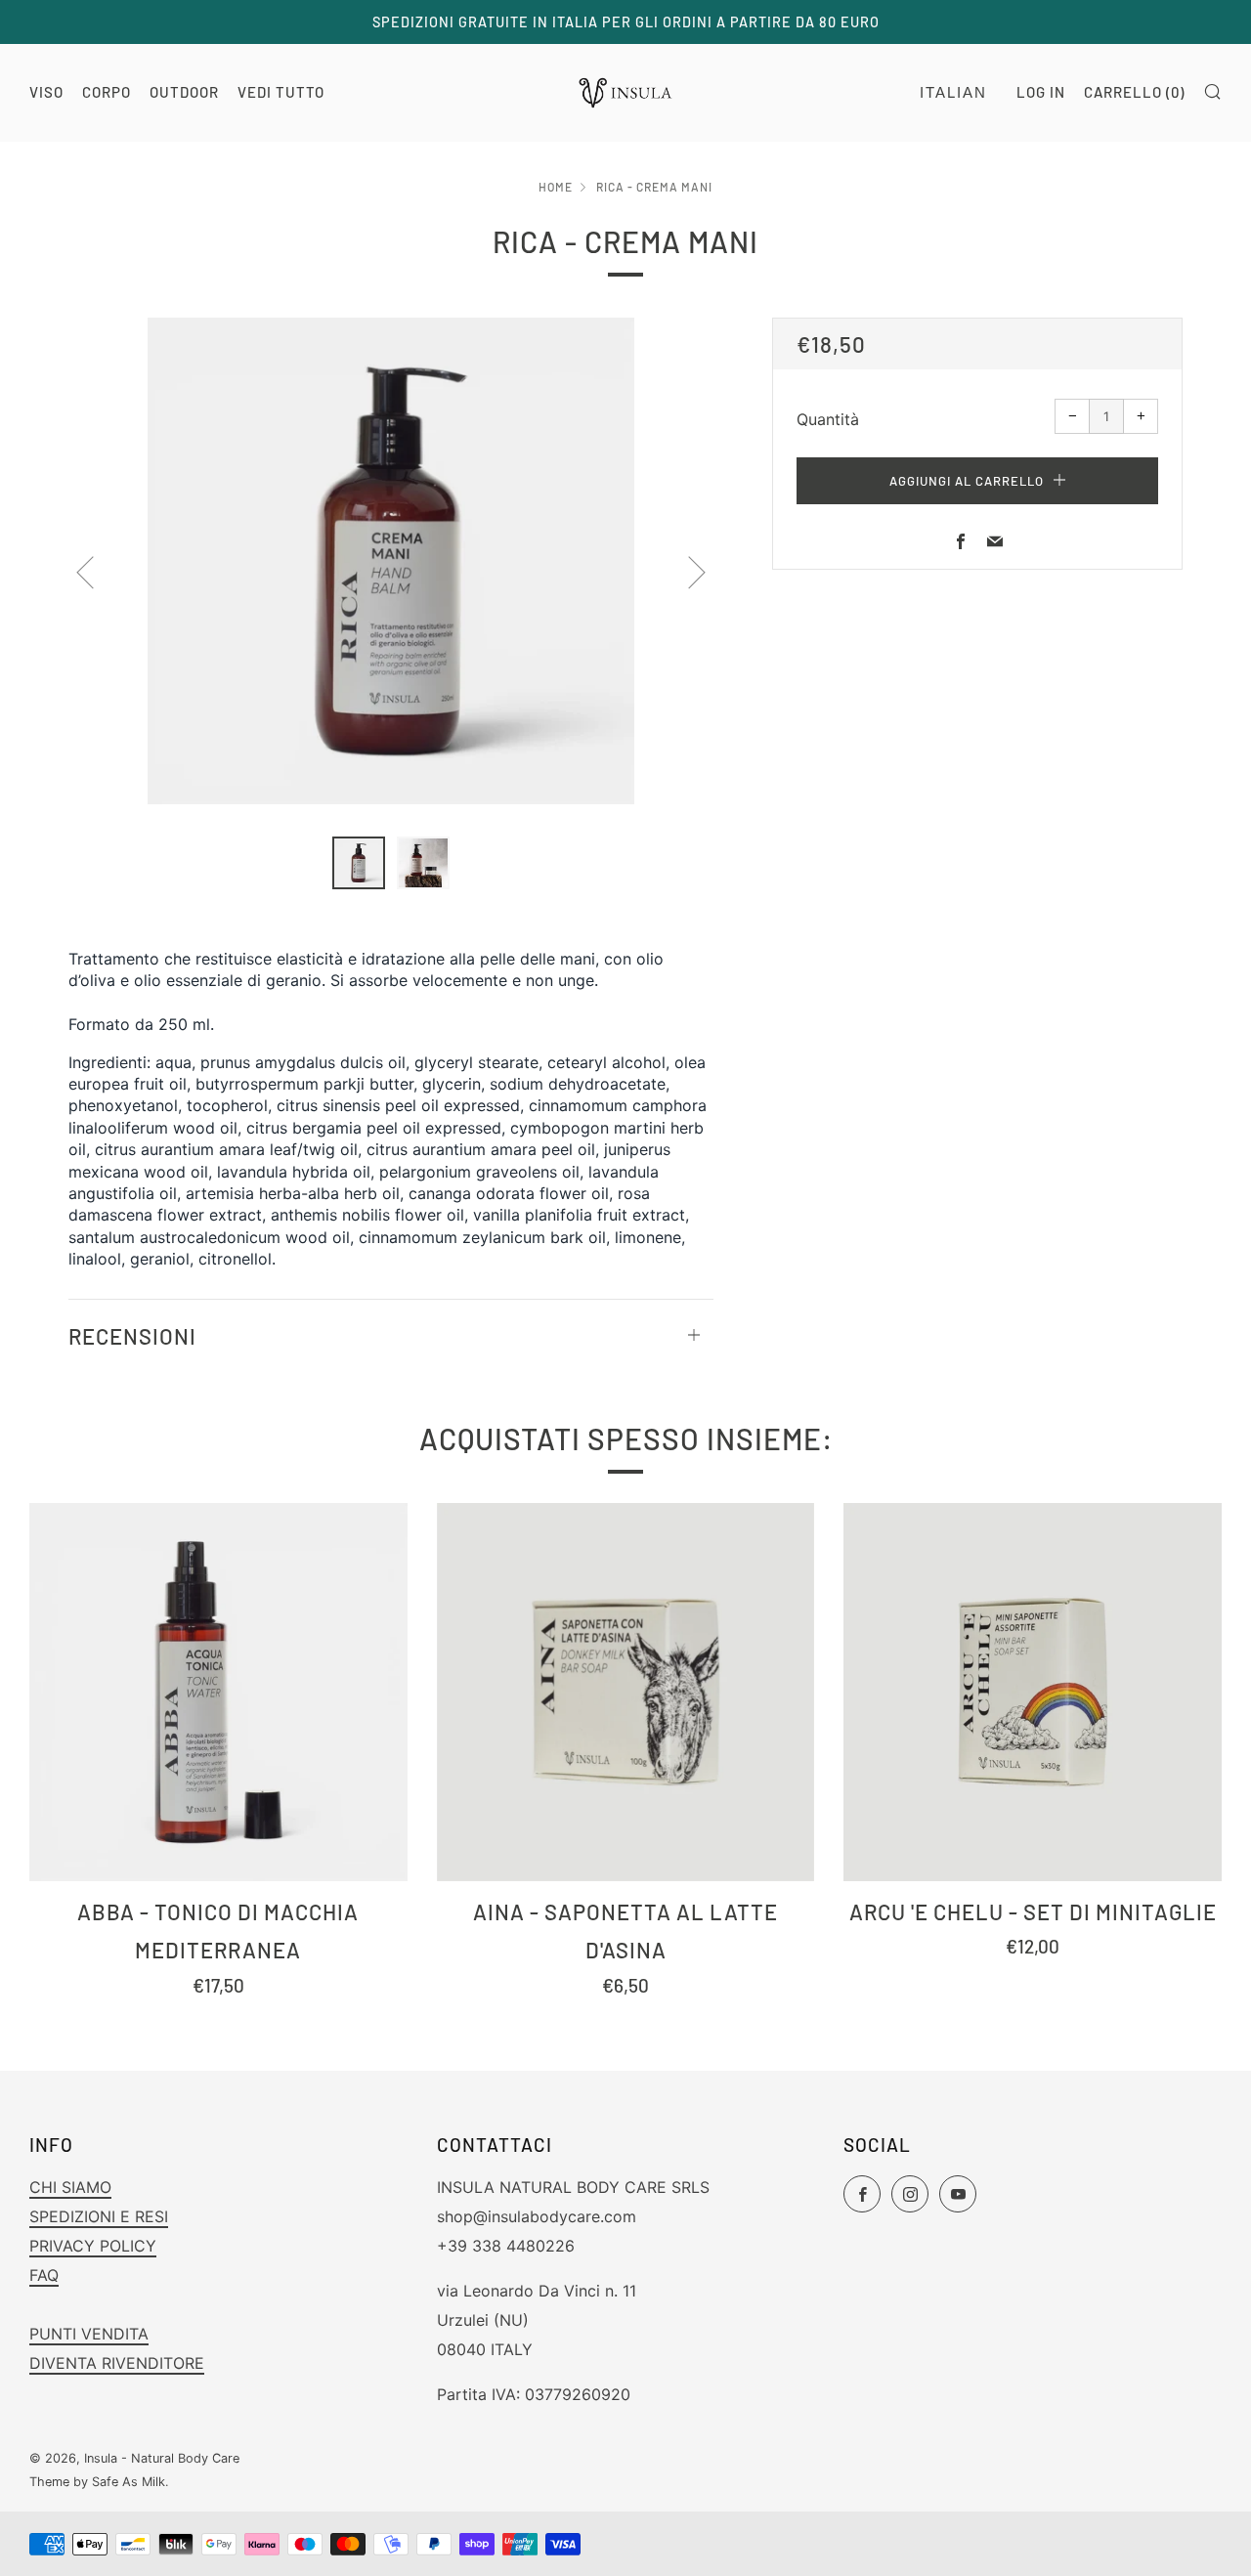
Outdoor (184, 92)
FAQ (44, 2275)
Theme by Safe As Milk (97, 2482)
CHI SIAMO (70, 2187)
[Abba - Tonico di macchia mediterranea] (218, 1692)
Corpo (107, 92)
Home (556, 187)
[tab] (359, 863)
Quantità (828, 419)
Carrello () (1134, 92)
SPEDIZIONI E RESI (99, 2216)
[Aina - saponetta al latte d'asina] (626, 1692)
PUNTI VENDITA (89, 2334)
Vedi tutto (281, 92)
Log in (1041, 92)
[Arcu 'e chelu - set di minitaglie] (1033, 1692)
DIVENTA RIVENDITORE (117, 2363)
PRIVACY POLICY (93, 2246)
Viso (46, 92)
